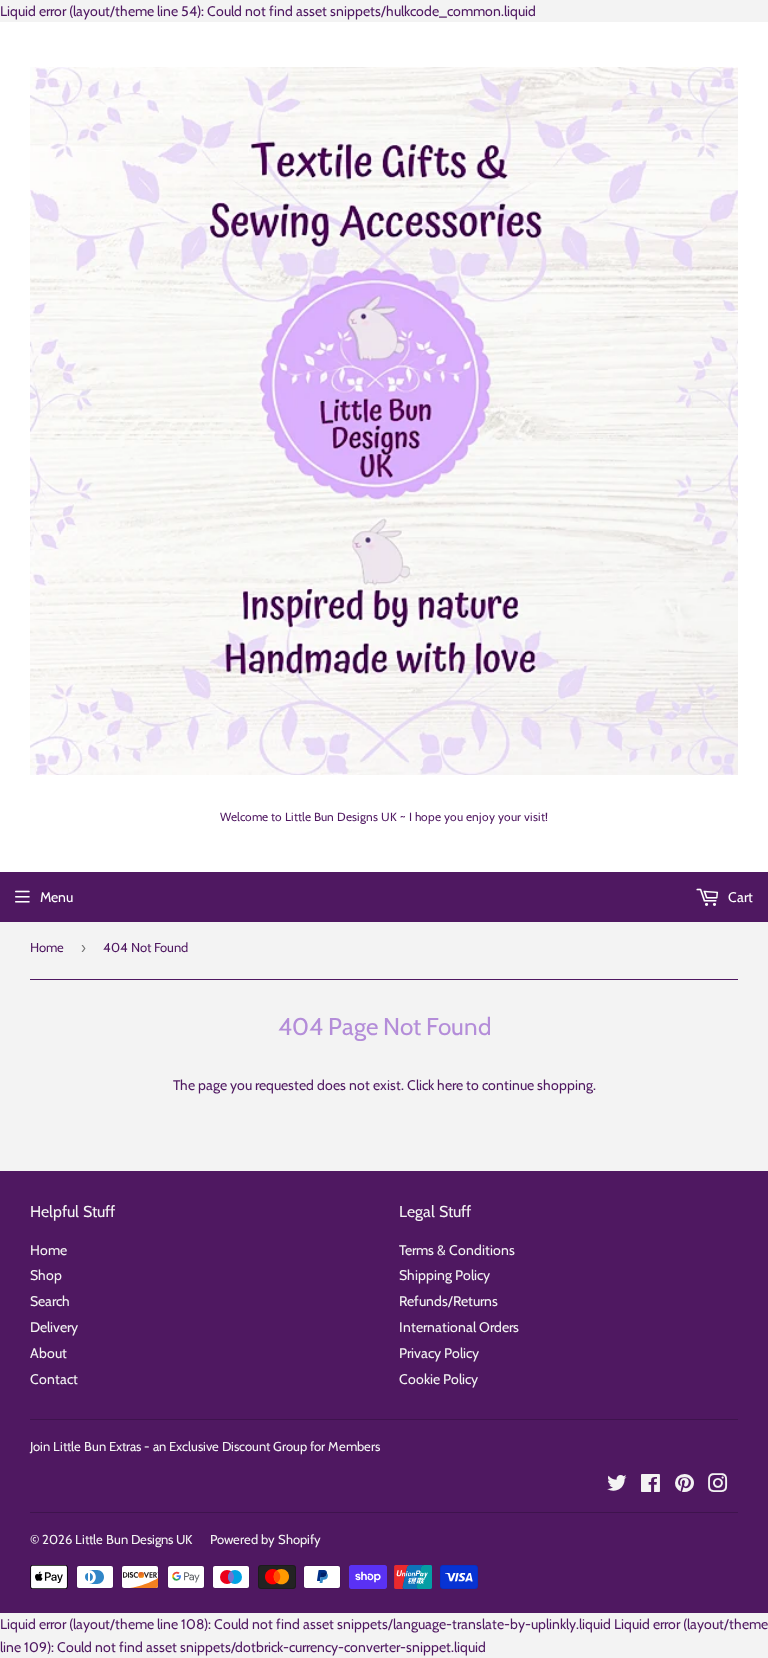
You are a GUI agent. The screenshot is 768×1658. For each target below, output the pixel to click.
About (48, 1353)
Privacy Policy (439, 1353)
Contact (54, 1379)
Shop (46, 1275)
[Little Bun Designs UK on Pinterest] (684, 1486)
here (450, 1085)
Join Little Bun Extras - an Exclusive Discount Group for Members (205, 1446)
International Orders (459, 1327)
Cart (739, 897)
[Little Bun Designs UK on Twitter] (617, 1486)
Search (50, 1301)
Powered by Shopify (265, 1539)
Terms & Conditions (457, 1250)
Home (47, 947)
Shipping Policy (444, 1275)
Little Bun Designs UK (133, 1539)
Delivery (54, 1327)
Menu (56, 897)
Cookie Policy (438, 1379)
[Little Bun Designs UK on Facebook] (650, 1486)
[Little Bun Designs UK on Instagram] (718, 1486)
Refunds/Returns (448, 1301)
